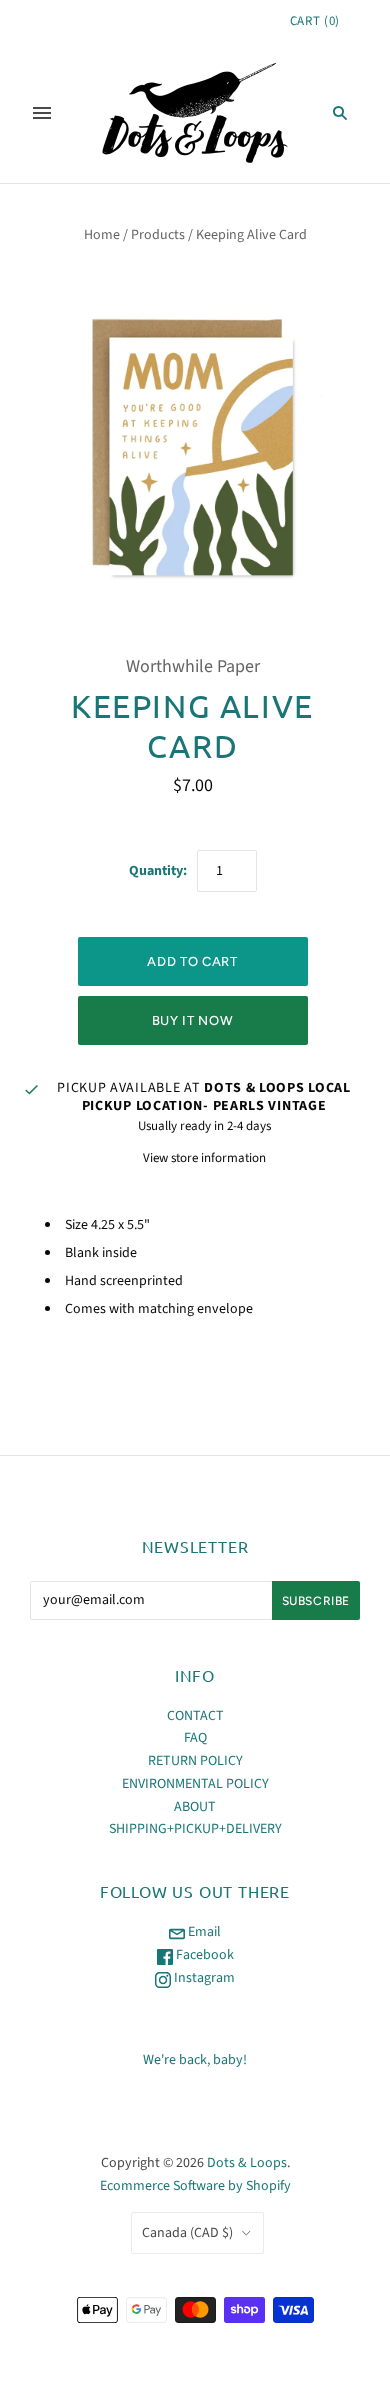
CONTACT (195, 1716)
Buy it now (193, 1020)
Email (203, 1932)
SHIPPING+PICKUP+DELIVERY (195, 1829)
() (315, 21)
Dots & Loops (247, 2163)
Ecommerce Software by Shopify (195, 2186)
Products (158, 235)
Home (102, 235)
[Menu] (42, 113)
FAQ (195, 1738)
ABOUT (195, 1807)
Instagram (203, 1978)
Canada (187, 2233)
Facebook (203, 1955)
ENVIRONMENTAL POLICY (195, 1784)
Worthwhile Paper (193, 666)
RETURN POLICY (195, 1761)
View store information (204, 1158)
